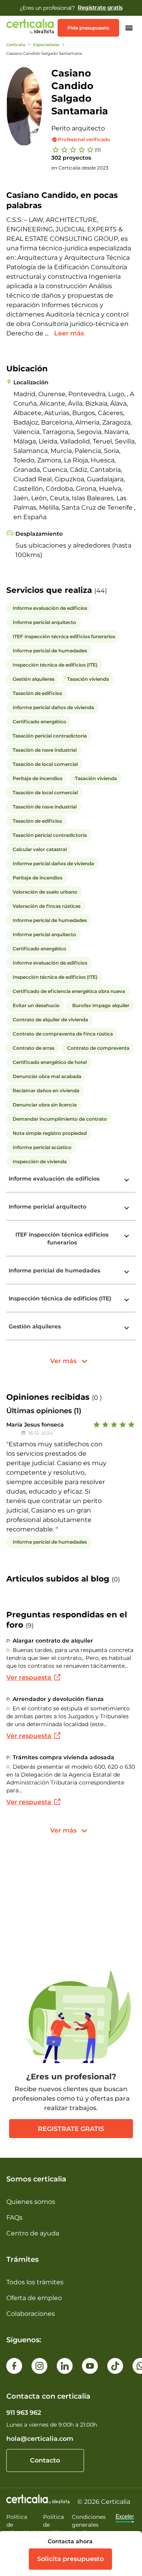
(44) (101, 591)
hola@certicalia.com (40, 2439)
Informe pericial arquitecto (48, 1207)
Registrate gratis (71, 2129)
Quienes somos (31, 2202)
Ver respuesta (30, 1677)
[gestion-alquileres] (127, 1328)
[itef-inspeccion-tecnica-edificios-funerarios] (127, 1236)
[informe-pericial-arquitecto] (127, 1208)
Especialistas (46, 45)
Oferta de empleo (34, 2298)
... (48, 333)
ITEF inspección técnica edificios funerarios (62, 1239)
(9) (30, 1625)
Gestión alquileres (35, 1326)
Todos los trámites (35, 2282)
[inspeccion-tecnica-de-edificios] (127, 1300)
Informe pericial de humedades (54, 1270)
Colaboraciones (31, 2314)
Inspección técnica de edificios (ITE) (60, 1298)
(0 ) (97, 1398)
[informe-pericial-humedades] (127, 1272)
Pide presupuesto (88, 28)
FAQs (14, 2217)
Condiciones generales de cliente (89, 2525)
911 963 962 (24, 2413)
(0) (98, 150)
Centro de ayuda (33, 2233)
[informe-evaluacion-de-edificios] (127, 1180)
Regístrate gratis (100, 7)
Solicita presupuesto (70, 2559)
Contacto (45, 2460)
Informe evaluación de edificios (54, 1179)
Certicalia (16, 45)
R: (9, 1650)
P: (9, 1641)
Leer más (69, 333)
